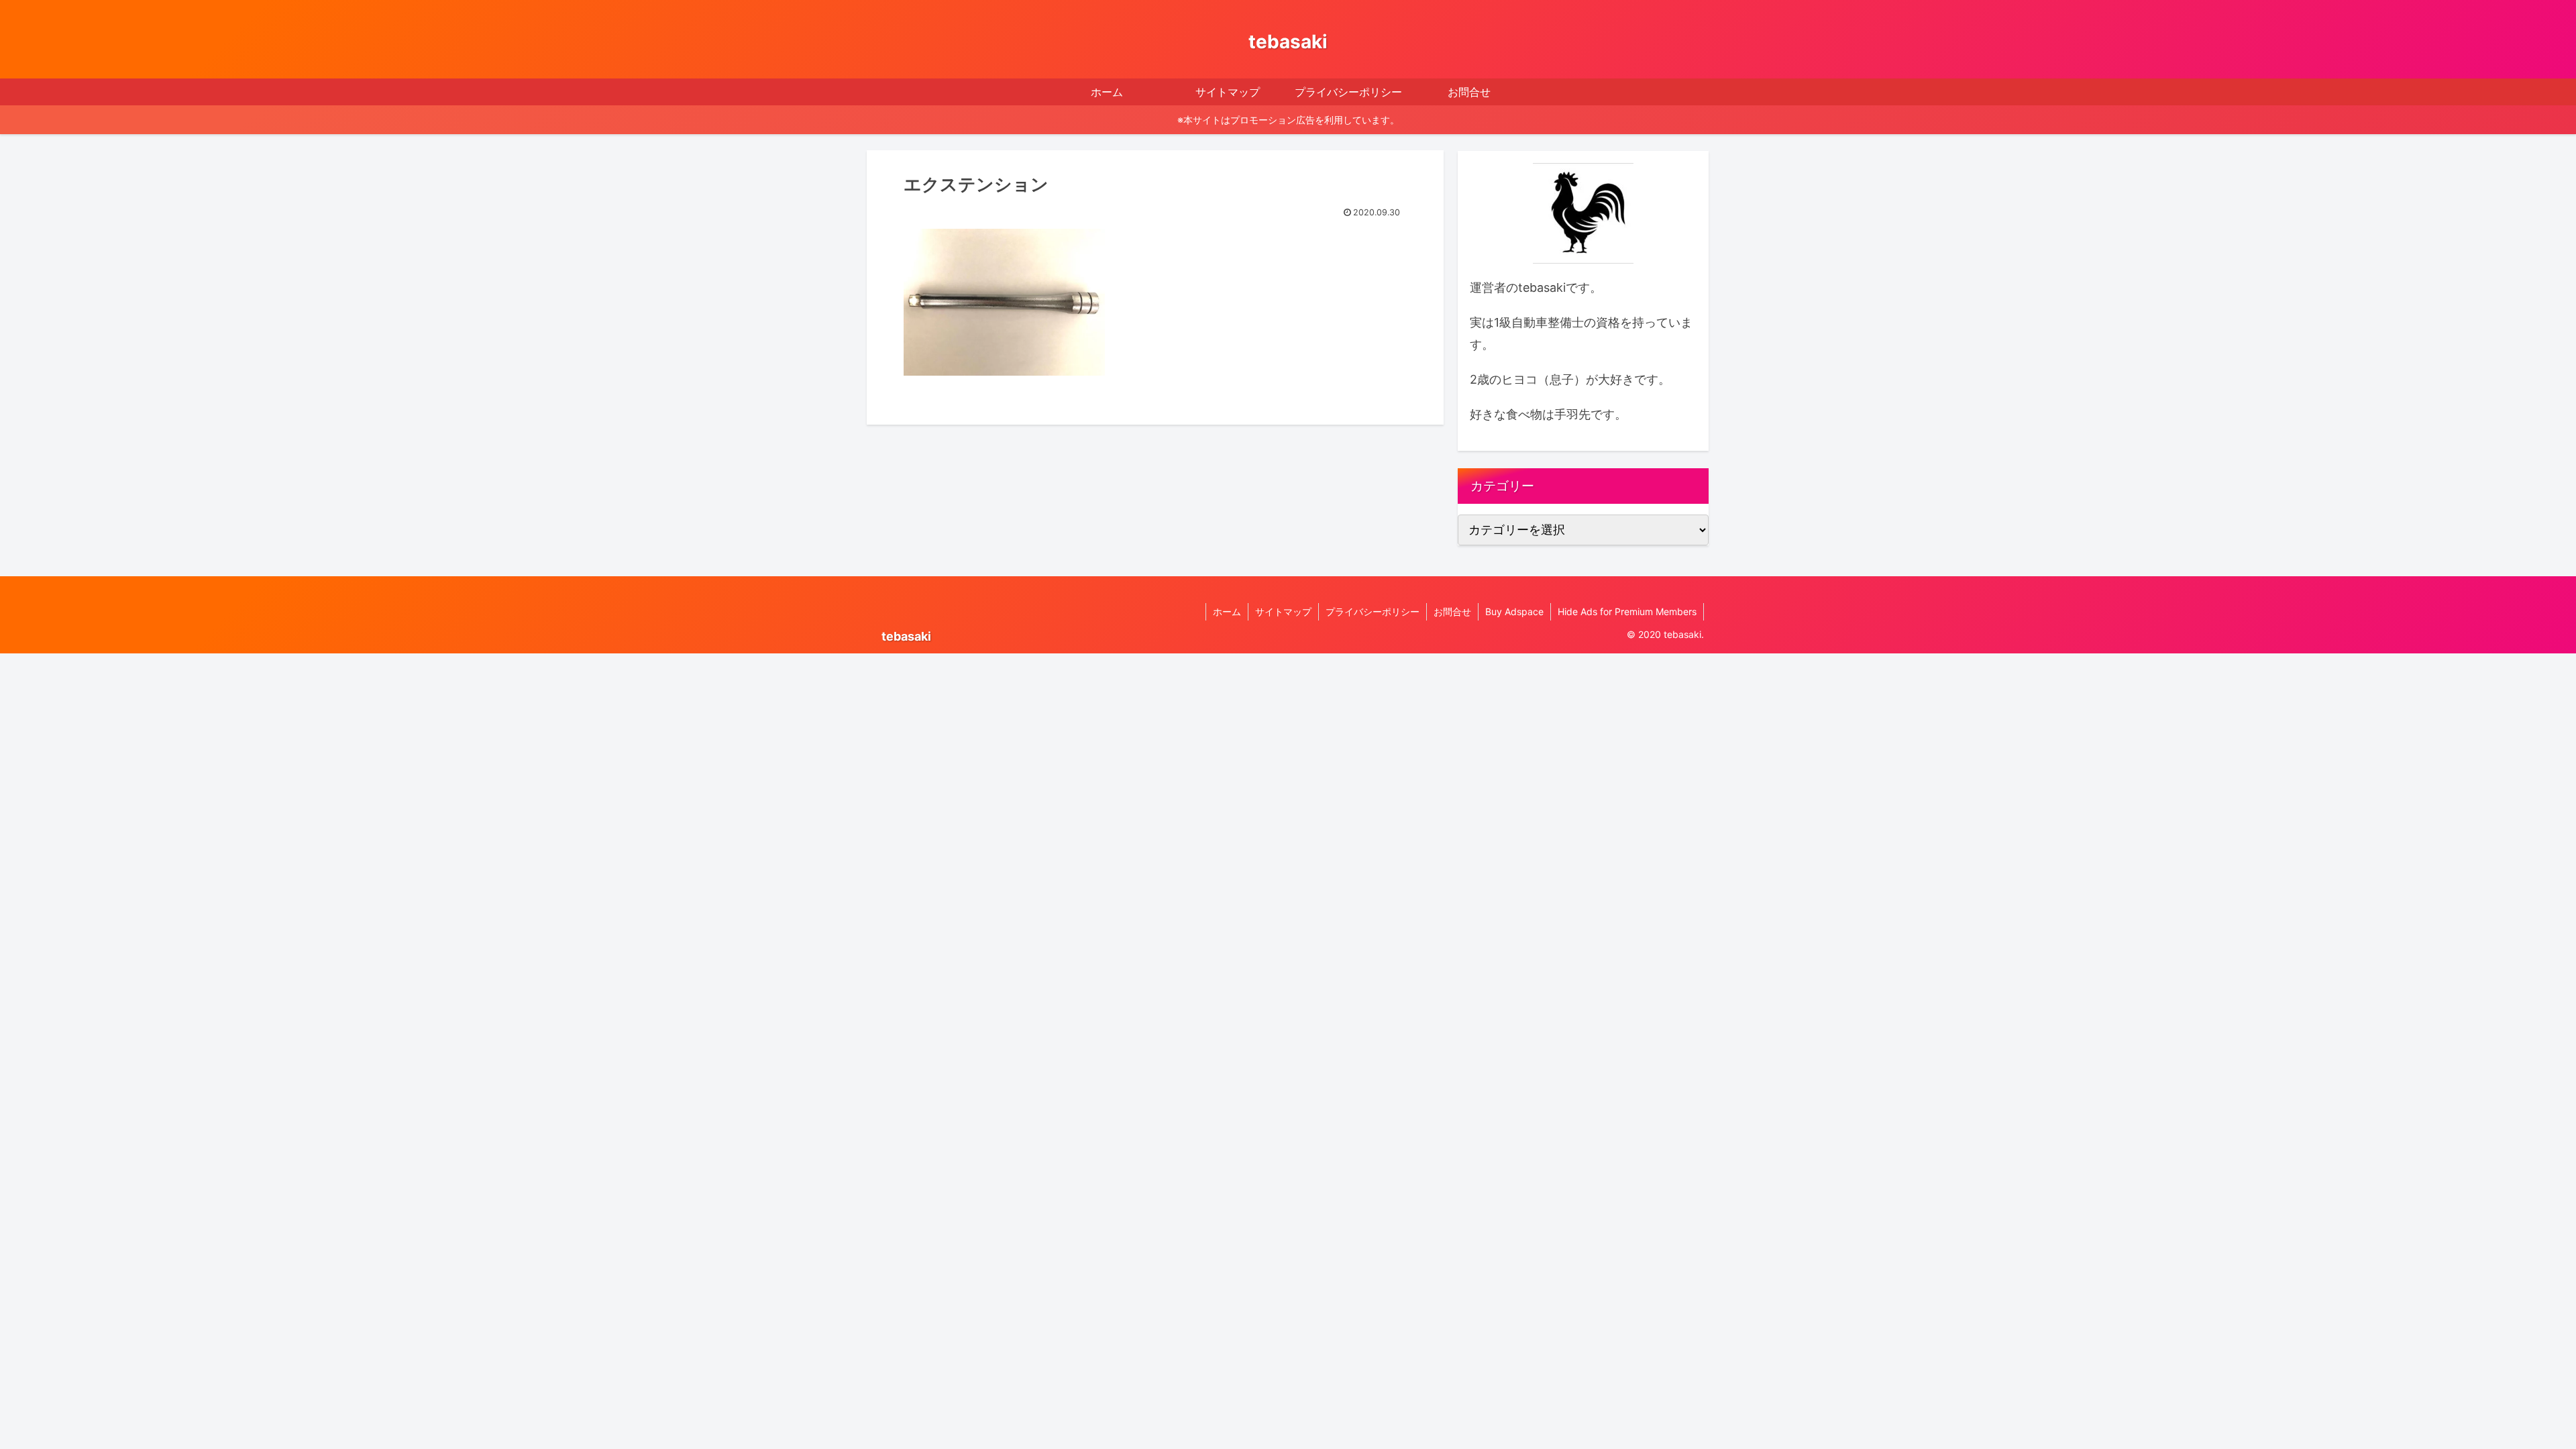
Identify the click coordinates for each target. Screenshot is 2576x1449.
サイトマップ (1283, 611)
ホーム (1227, 611)
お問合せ (1452, 611)
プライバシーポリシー (1373, 611)
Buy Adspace (1514, 611)
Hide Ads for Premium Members (1627, 611)
